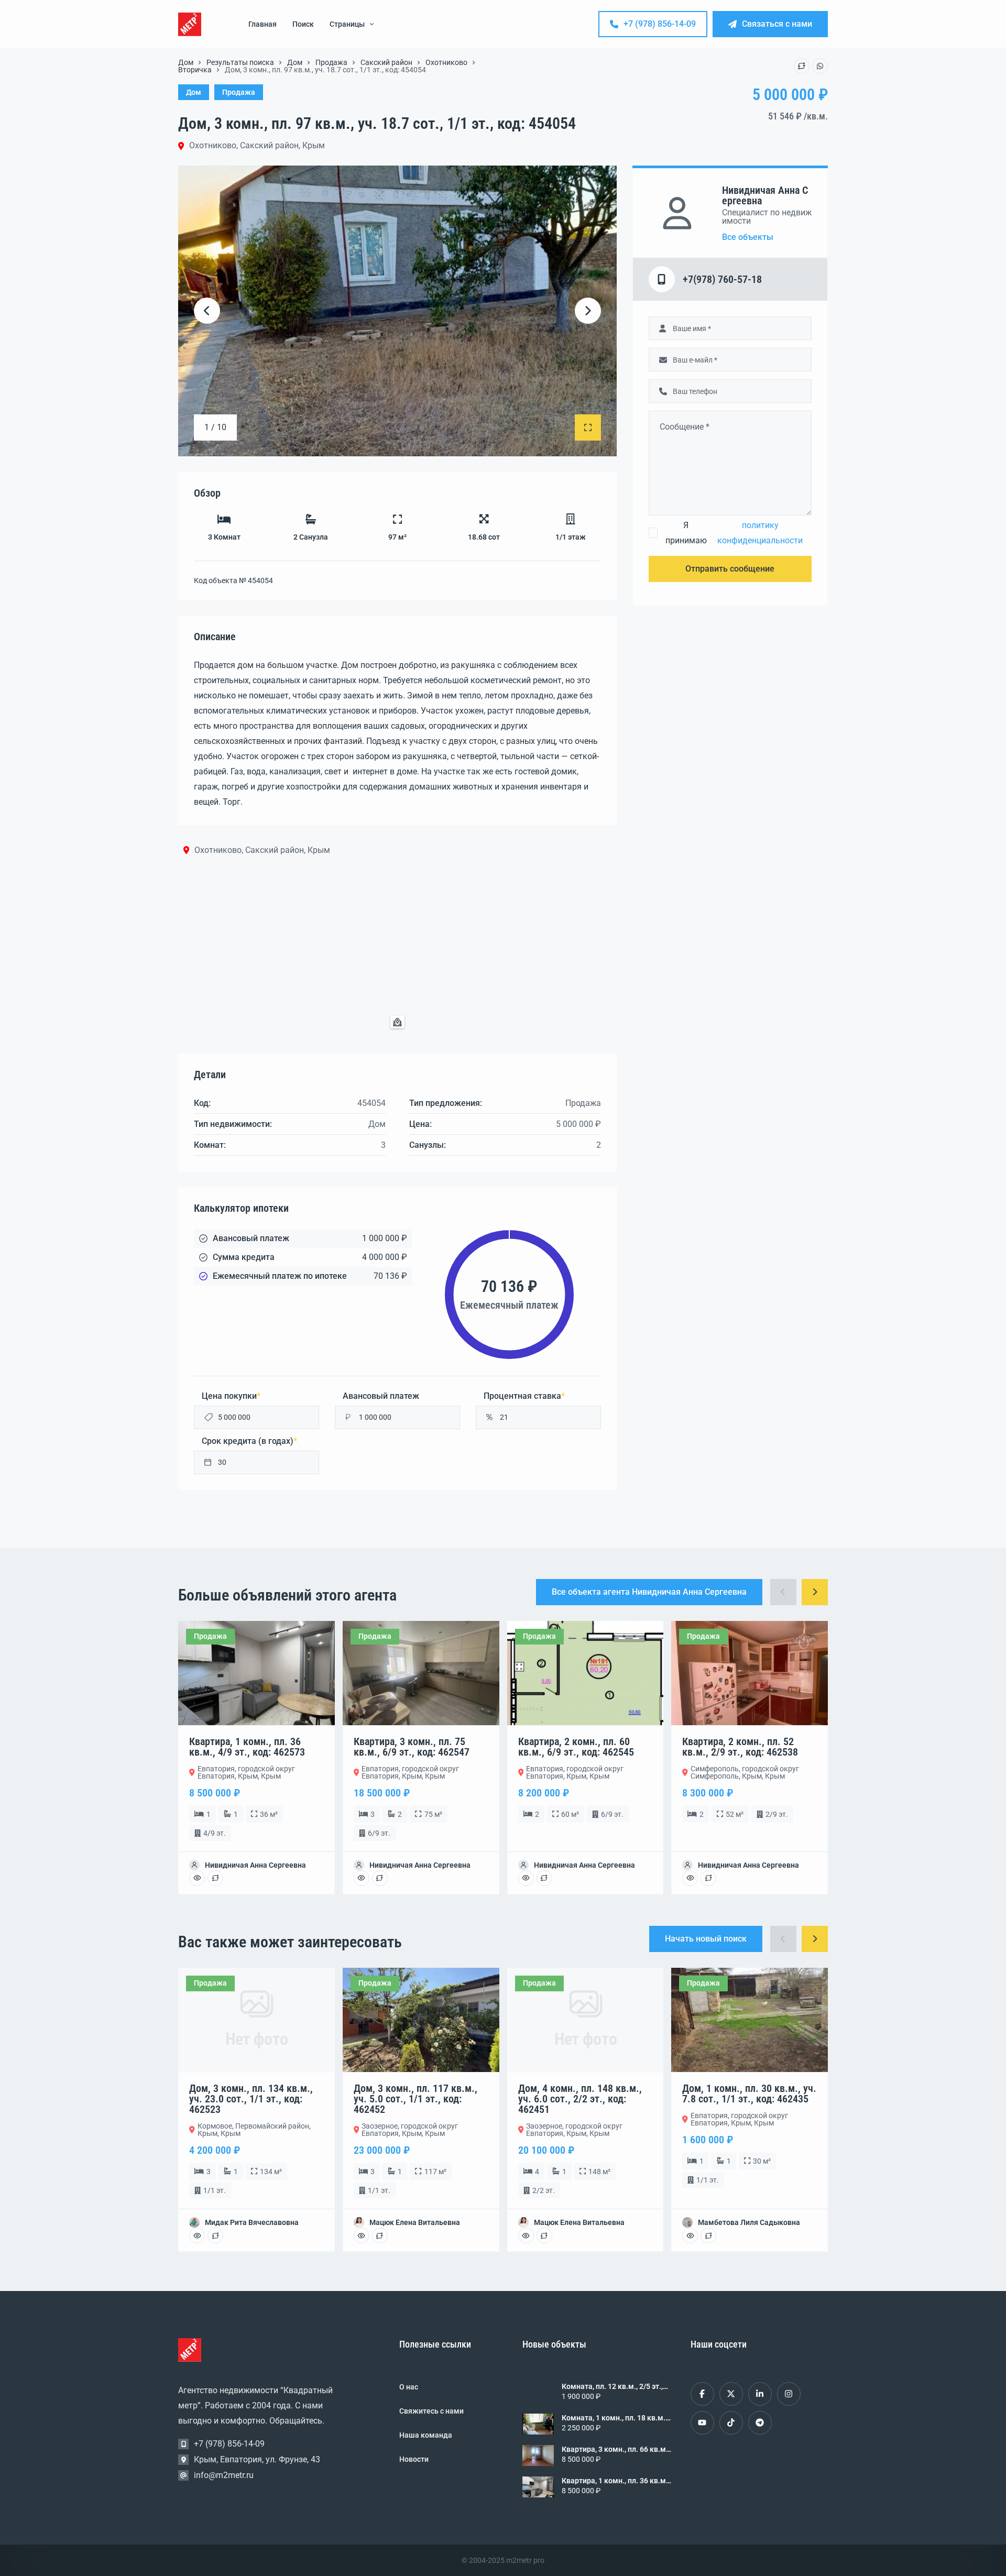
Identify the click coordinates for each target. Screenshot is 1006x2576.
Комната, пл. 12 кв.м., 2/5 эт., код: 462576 (612, 2386)
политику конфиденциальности (760, 533)
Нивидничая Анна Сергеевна (765, 195)
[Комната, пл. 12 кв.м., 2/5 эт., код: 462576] (538, 2393)
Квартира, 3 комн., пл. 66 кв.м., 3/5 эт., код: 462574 (616, 2449)
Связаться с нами (777, 24)
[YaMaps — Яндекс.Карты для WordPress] (397, 1022)
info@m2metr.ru (224, 2475)
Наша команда (426, 2435)
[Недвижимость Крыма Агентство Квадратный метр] (190, 24)
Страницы (347, 24)
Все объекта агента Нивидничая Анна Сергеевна (649, 1592)
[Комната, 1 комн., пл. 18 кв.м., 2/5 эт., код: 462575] (538, 2424)
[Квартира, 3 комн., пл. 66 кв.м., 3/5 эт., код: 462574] (538, 2456)
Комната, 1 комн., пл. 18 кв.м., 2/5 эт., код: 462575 (614, 2418)
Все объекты (748, 237)
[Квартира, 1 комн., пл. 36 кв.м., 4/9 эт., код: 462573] (538, 2487)
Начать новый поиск (706, 1939)
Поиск (303, 24)
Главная (263, 24)
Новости (414, 2459)
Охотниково (446, 62)
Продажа (331, 62)
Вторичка (195, 70)
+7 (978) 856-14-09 (660, 24)
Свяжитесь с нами (431, 2411)
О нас (409, 2387)
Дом (186, 62)
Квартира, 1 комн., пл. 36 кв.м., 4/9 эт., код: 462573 (616, 2481)
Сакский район (386, 62)
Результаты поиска (240, 62)
